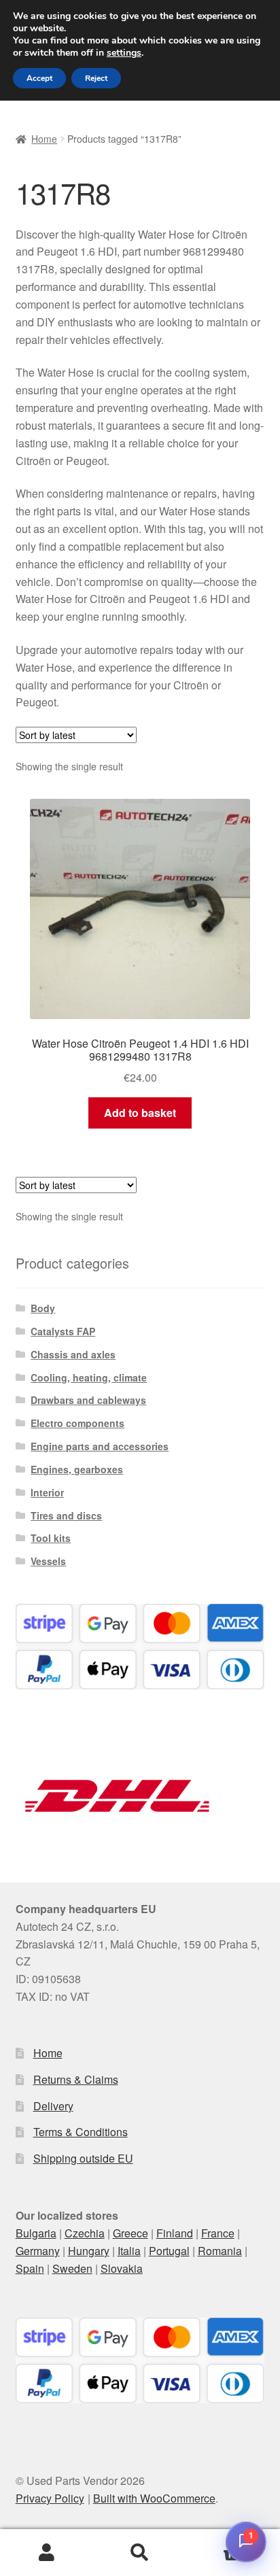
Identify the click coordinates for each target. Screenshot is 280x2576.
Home (44, 139)
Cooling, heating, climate (89, 1377)
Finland (175, 2233)
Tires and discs (66, 1515)
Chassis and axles (73, 1354)
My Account (47, 2553)
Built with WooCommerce (154, 2498)
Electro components (77, 1423)
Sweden (72, 2268)
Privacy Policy (50, 2498)
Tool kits (51, 1538)
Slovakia (122, 2268)
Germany (38, 2251)
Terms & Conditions (81, 2132)
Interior (47, 1492)
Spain (30, 2268)
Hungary (89, 2251)
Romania (220, 2251)
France (218, 2233)
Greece (130, 2233)
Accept (39, 78)
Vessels (48, 1561)
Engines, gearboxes (77, 1469)
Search (140, 2553)
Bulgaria (36, 2233)
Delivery (53, 2106)
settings (124, 53)
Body (43, 1308)
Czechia (85, 2233)
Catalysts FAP (63, 1331)
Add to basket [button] (140, 1113)
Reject (96, 78)
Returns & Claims (76, 2079)
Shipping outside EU (83, 2158)
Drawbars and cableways (88, 1400)
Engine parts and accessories (100, 1446)
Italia (129, 2251)
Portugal (169, 2251)
